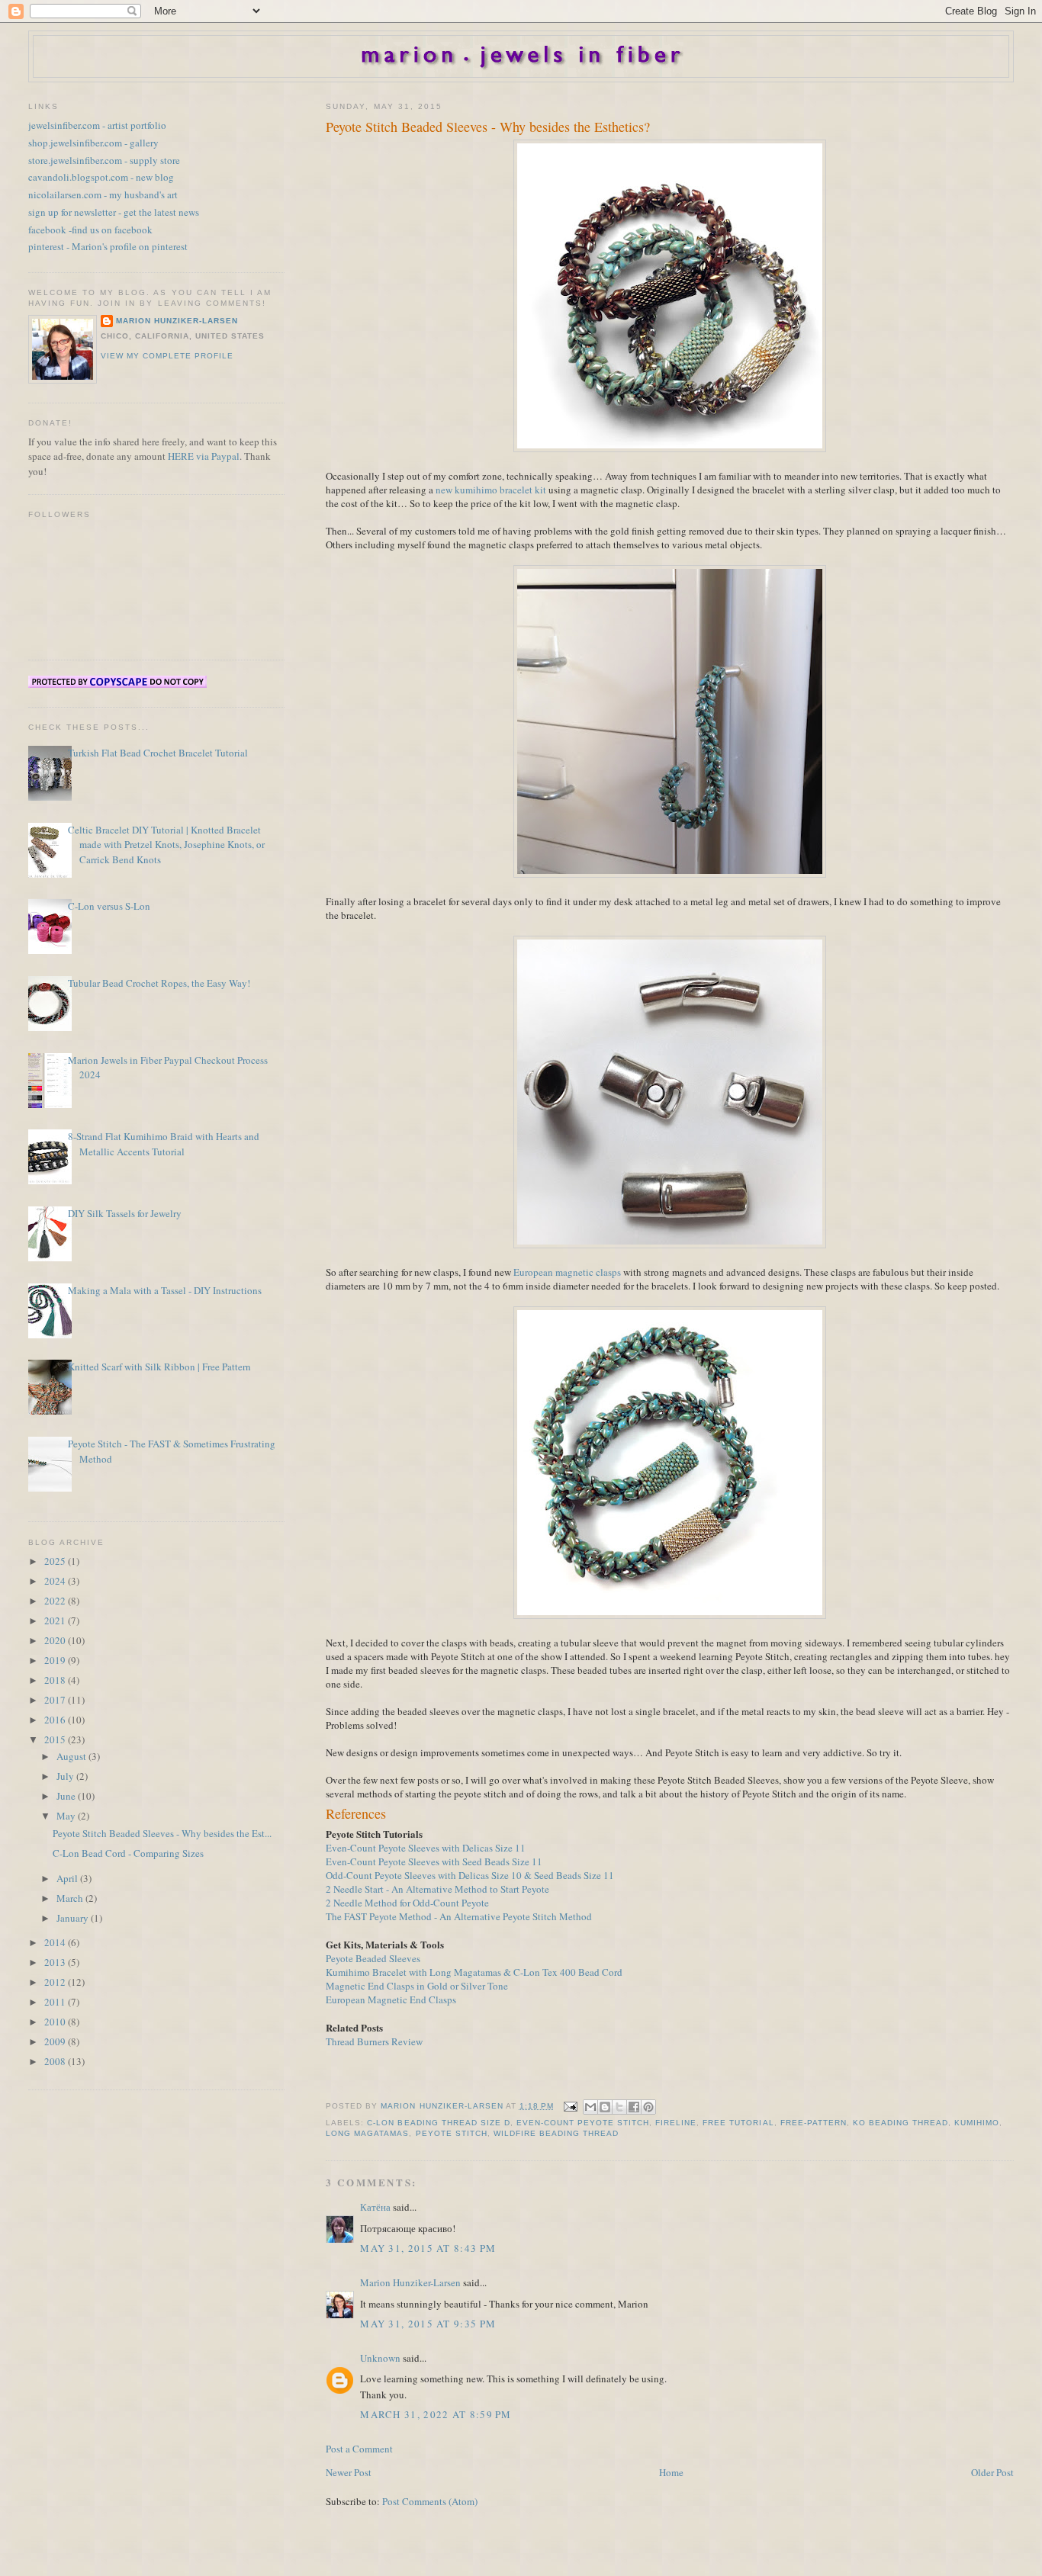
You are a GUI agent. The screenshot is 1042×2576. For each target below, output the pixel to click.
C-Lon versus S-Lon (109, 906)
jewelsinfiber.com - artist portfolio (97, 125)
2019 (56, 1660)
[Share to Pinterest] (648, 2107)
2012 (56, 1982)
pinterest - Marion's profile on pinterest (108, 246)
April (68, 1878)
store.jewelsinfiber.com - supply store (104, 160)
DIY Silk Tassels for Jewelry (125, 1213)
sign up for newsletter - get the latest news (114, 212)
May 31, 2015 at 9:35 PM (428, 2324)
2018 (56, 1680)
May (67, 1816)
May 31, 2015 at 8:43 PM (428, 2248)
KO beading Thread (900, 2123)
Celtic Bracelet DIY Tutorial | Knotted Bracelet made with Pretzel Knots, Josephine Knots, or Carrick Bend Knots (166, 845)
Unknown (380, 2358)
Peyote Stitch (452, 2133)
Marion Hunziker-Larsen (410, 2282)
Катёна (375, 2207)
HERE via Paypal (204, 456)
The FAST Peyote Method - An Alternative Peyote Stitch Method (459, 1916)
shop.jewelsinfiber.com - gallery (93, 143)
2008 (56, 2061)
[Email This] (590, 2107)
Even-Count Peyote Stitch (583, 2123)
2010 (56, 2022)
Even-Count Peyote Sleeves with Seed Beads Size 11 (434, 1861)
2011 (56, 2002)
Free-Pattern (814, 2123)
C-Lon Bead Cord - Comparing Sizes (128, 1853)
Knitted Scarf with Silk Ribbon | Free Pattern (159, 1367)
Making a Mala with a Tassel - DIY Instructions (165, 1290)
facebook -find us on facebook (90, 230)
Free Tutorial (738, 2123)
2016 (56, 1720)
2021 (56, 1620)
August (72, 1756)
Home (671, 2472)
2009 (56, 2041)
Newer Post (349, 2472)
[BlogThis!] (605, 2107)
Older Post (992, 2472)
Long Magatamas (367, 2133)
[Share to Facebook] (634, 2107)
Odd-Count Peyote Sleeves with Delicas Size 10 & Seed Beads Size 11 (470, 1875)
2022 (56, 1601)
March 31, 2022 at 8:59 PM (436, 2414)
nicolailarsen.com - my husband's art (103, 194)
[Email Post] (570, 2106)
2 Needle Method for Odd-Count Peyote (407, 1903)
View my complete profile (167, 356)
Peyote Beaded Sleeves (373, 1958)
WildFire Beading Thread (556, 2133)
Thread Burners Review (374, 2041)
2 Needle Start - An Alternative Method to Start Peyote (437, 1889)
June (67, 1796)
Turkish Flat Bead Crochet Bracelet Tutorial (158, 753)
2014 (56, 1942)
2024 (56, 1581)
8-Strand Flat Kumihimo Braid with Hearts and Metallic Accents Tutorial (164, 1144)
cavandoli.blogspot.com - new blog (101, 177)
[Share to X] (619, 2107)
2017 (56, 1700)
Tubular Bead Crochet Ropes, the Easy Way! (159, 983)
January (74, 1918)
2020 (56, 1640)
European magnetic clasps (567, 1272)
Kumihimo (977, 2123)
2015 (56, 1739)
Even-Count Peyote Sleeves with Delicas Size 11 (426, 1848)
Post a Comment (359, 2449)
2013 (56, 1962)
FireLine (676, 2123)
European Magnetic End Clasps (391, 1999)
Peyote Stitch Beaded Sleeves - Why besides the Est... (162, 1833)
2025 (56, 1561)
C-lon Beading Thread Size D (438, 2123)
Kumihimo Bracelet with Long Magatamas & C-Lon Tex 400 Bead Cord (474, 1972)
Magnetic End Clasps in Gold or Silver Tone (417, 1986)
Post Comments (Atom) (430, 2501)
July (66, 1776)
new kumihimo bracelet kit (491, 490)
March (71, 1898)
